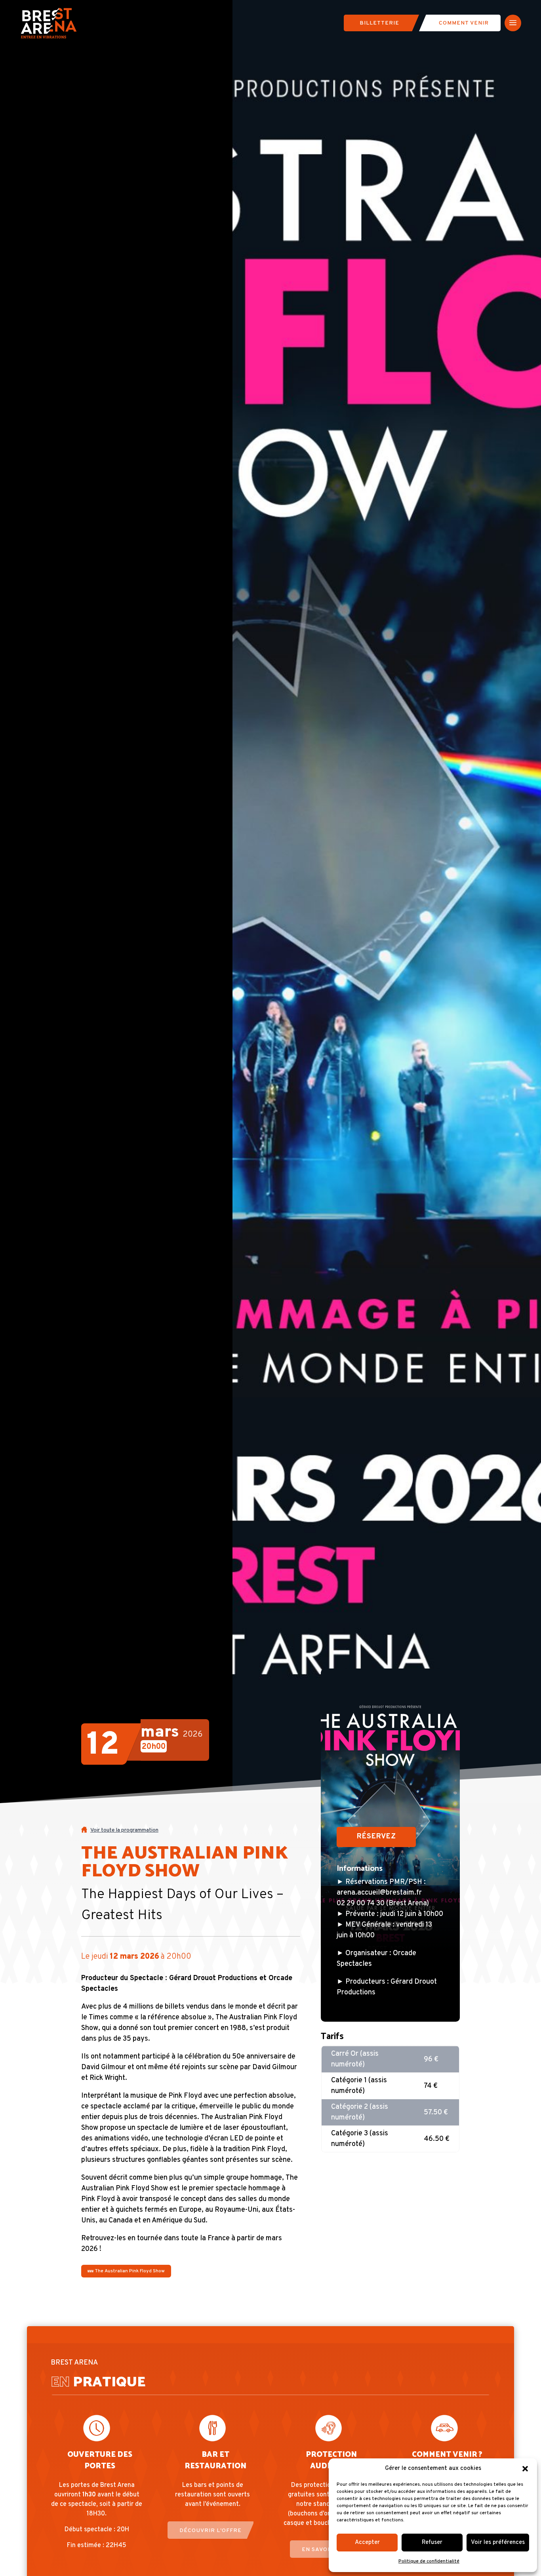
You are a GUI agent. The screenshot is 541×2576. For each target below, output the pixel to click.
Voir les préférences (498, 2543)
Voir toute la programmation (124, 1830)
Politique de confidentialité (429, 2561)
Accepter (367, 2543)
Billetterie (379, 23)
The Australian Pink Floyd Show (129, 2271)
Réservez (376, 1837)
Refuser (432, 2543)
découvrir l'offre (210, 2531)
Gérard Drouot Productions (213, 1978)
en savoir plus (327, 2550)
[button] (525, 2469)
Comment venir (464, 23)
